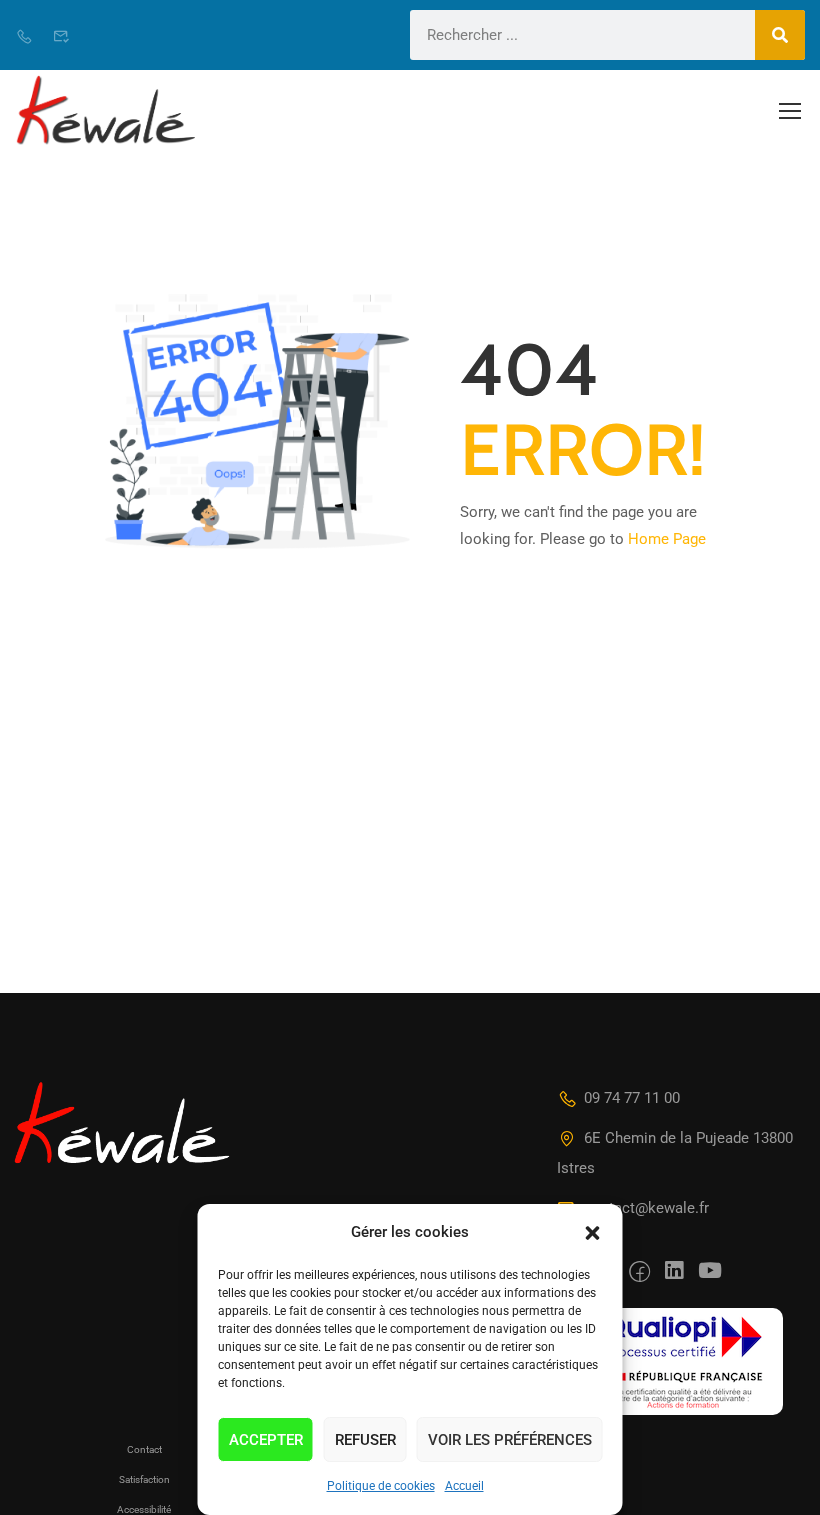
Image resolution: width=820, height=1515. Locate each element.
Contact (144, 1449)
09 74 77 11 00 (632, 1098)
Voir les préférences (510, 1440)
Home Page (667, 539)
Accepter (266, 1440)
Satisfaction (144, 1479)
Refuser (365, 1440)
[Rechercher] (780, 35)
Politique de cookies (381, 1486)
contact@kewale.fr (646, 1208)
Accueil (464, 1486)
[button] (593, 1233)
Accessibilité (144, 1509)
